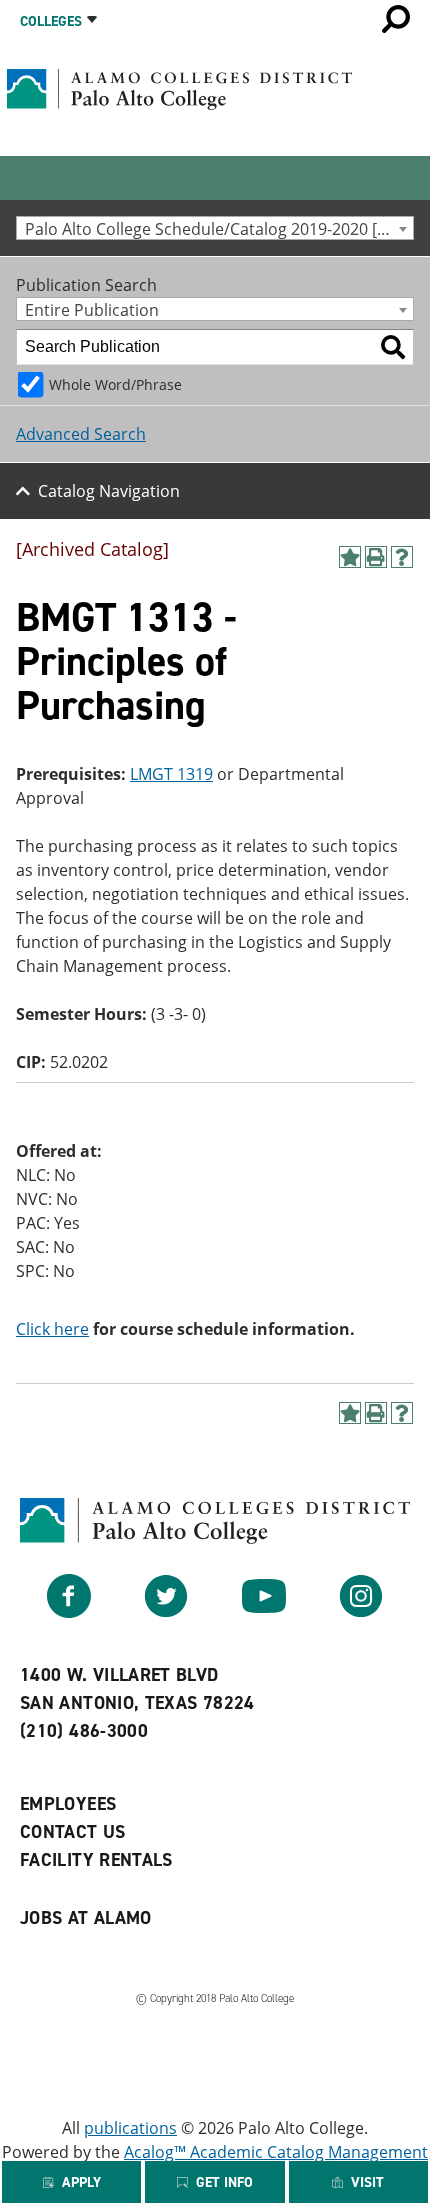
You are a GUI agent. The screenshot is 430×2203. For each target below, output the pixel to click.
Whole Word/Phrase (115, 384)
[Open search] (396, 19)
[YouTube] (264, 1612)
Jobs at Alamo (86, 1918)
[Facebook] (69, 1612)
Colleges (51, 21)
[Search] (393, 347)
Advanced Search (81, 434)
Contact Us (73, 1832)
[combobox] (215, 228)
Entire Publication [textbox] (92, 309)
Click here (52, 1329)
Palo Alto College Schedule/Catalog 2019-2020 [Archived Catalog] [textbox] (219, 228)
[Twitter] (166, 1612)
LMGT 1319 (171, 774)
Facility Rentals (96, 1860)
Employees (68, 1804)
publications (130, 2128)
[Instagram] (361, 1612)
